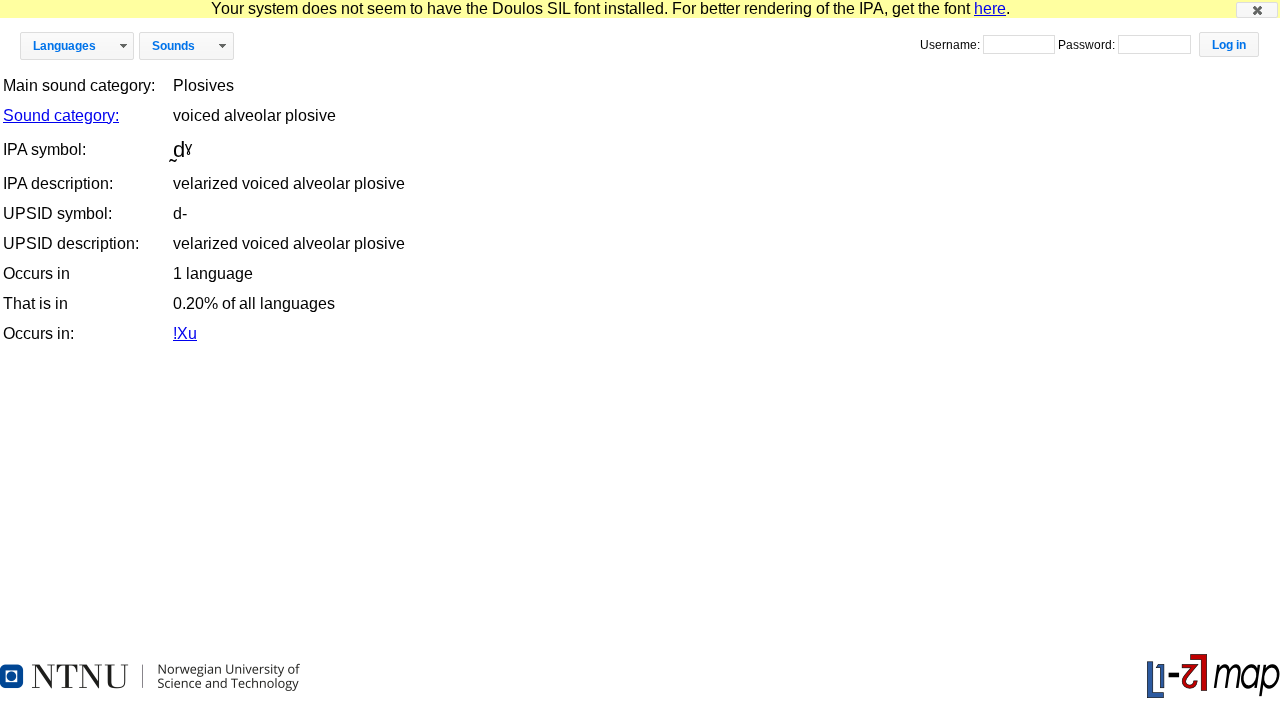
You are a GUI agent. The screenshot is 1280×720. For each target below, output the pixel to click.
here (990, 8)
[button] (1257, 10)
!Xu (185, 333)
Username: (951, 45)
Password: (1088, 45)
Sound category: (61, 115)
